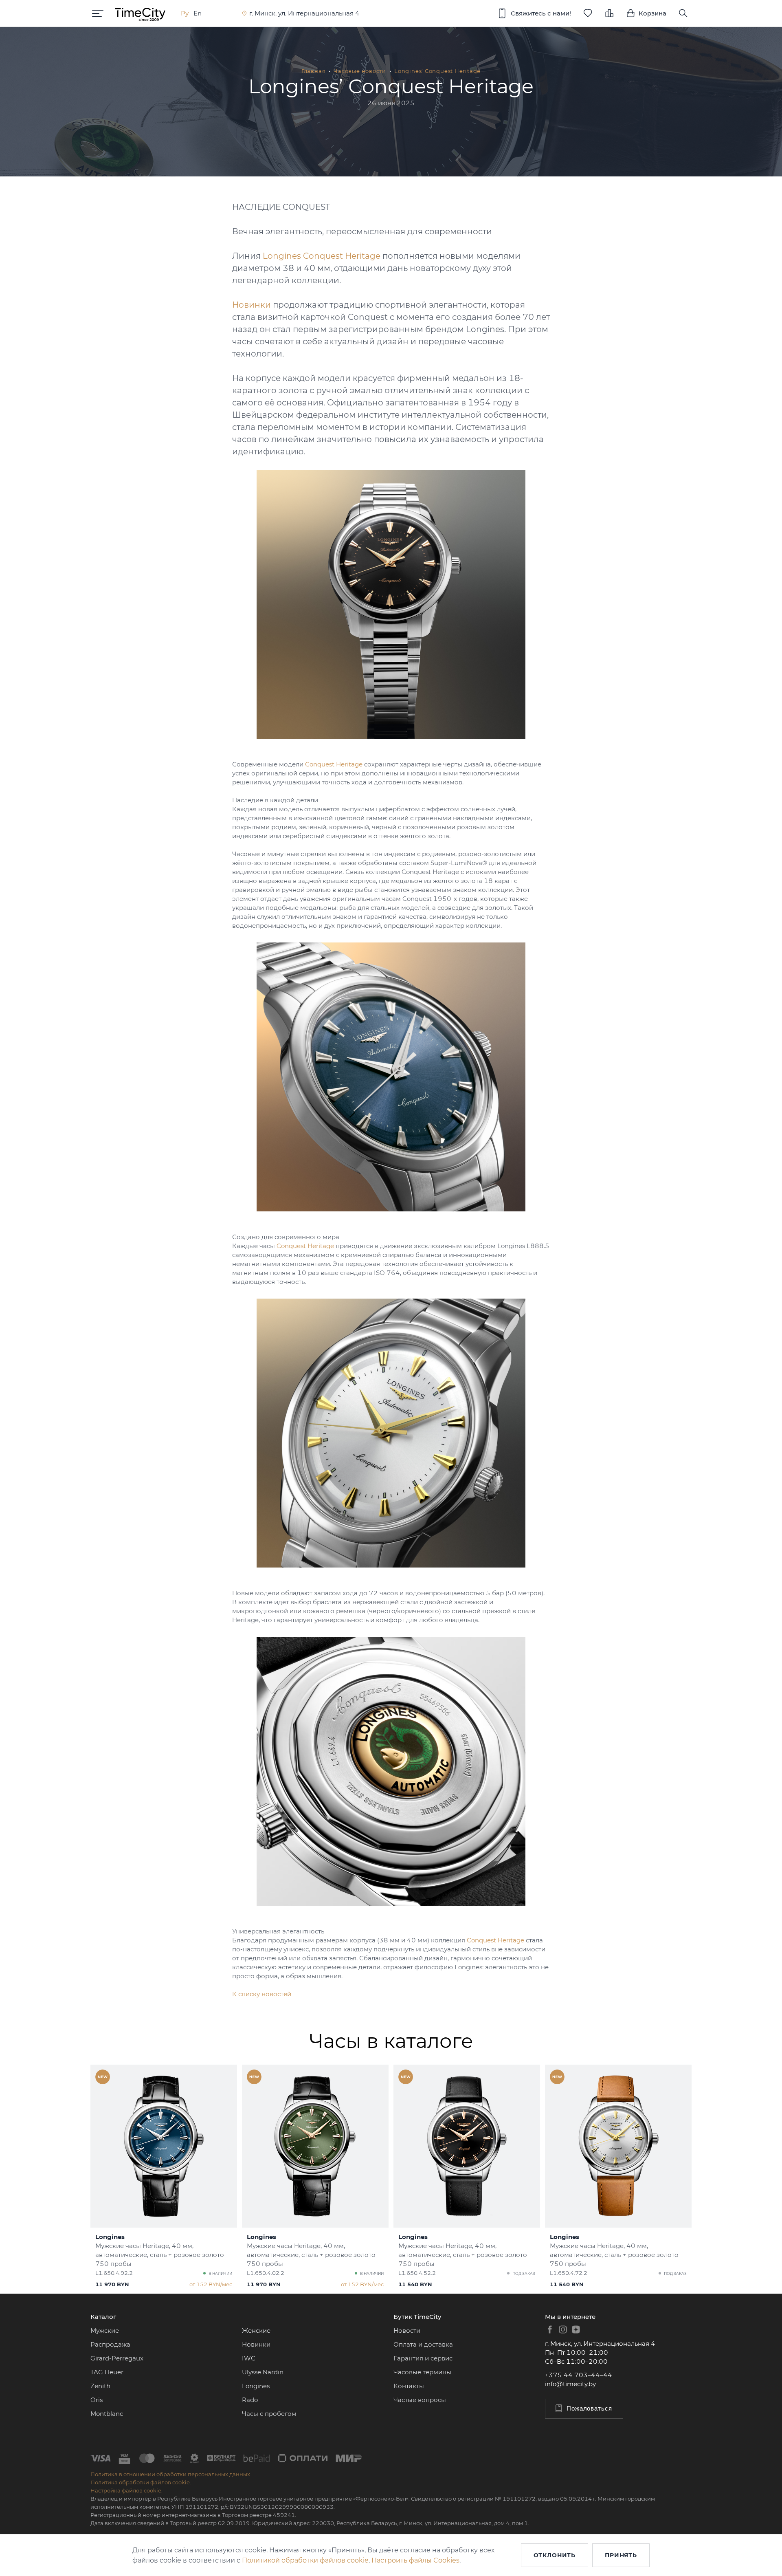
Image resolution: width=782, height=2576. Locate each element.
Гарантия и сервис (423, 2358)
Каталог (103, 2317)
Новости (407, 2331)
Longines (256, 2386)
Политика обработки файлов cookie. (141, 2482)
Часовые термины (422, 2372)
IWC (249, 2358)
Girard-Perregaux (117, 2358)
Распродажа (110, 2344)
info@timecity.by (570, 2384)
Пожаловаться (589, 2408)
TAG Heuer (107, 2372)
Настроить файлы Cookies (415, 2560)
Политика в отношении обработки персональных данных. (171, 2474)
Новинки (256, 2344)
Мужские (105, 2331)
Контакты (409, 2386)
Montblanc (107, 2414)
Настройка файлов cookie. (126, 2490)
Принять (621, 2555)
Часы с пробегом (269, 2414)
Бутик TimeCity (417, 2317)
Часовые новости (360, 71)
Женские (256, 2331)
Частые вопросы (420, 2400)
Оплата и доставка (423, 2344)
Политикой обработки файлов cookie (305, 2560)
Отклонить (555, 2555)
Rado (250, 2400)
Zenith (100, 2386)
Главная (313, 71)
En (198, 13)
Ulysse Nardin (263, 2372)
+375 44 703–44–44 (579, 2375)
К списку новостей (262, 1994)
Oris (97, 2400)
